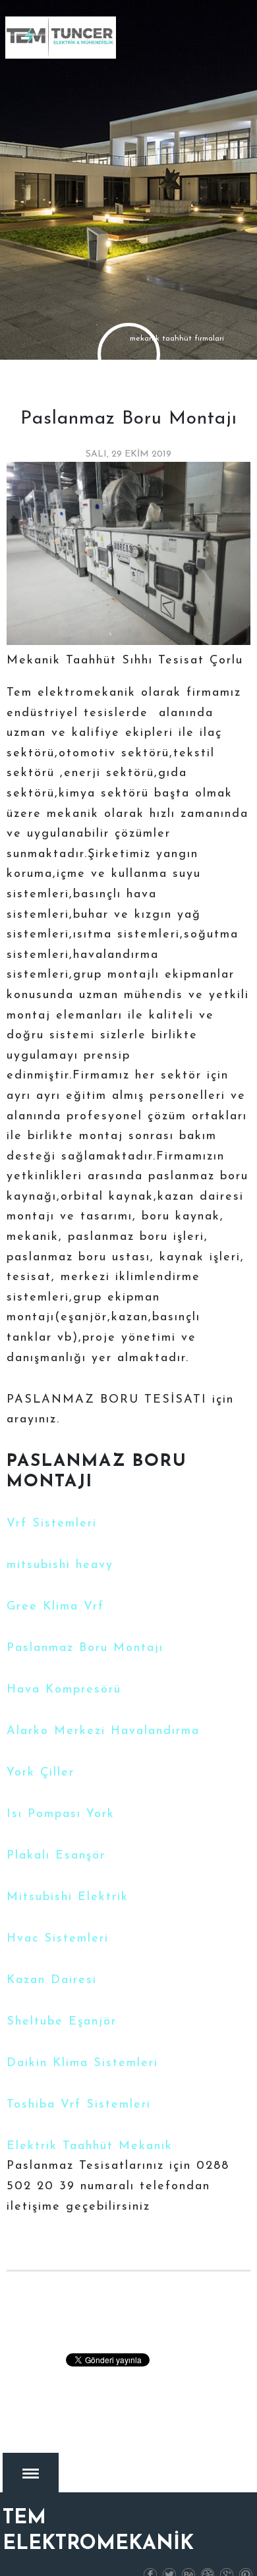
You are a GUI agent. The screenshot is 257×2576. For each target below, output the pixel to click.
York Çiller (41, 1773)
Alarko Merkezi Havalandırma (103, 1731)
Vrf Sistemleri (52, 1524)
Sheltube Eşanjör (62, 2022)
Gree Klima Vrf (55, 1607)
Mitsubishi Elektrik (68, 1897)
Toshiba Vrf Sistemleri (79, 2105)
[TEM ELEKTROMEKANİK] (61, 38)
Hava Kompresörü (64, 1690)
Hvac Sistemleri (58, 1939)
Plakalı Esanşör (56, 1856)
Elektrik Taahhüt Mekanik (90, 2146)
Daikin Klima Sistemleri (82, 2063)
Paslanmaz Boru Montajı (85, 1648)
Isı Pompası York (61, 1814)
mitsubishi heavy (60, 1565)
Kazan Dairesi (52, 1980)
